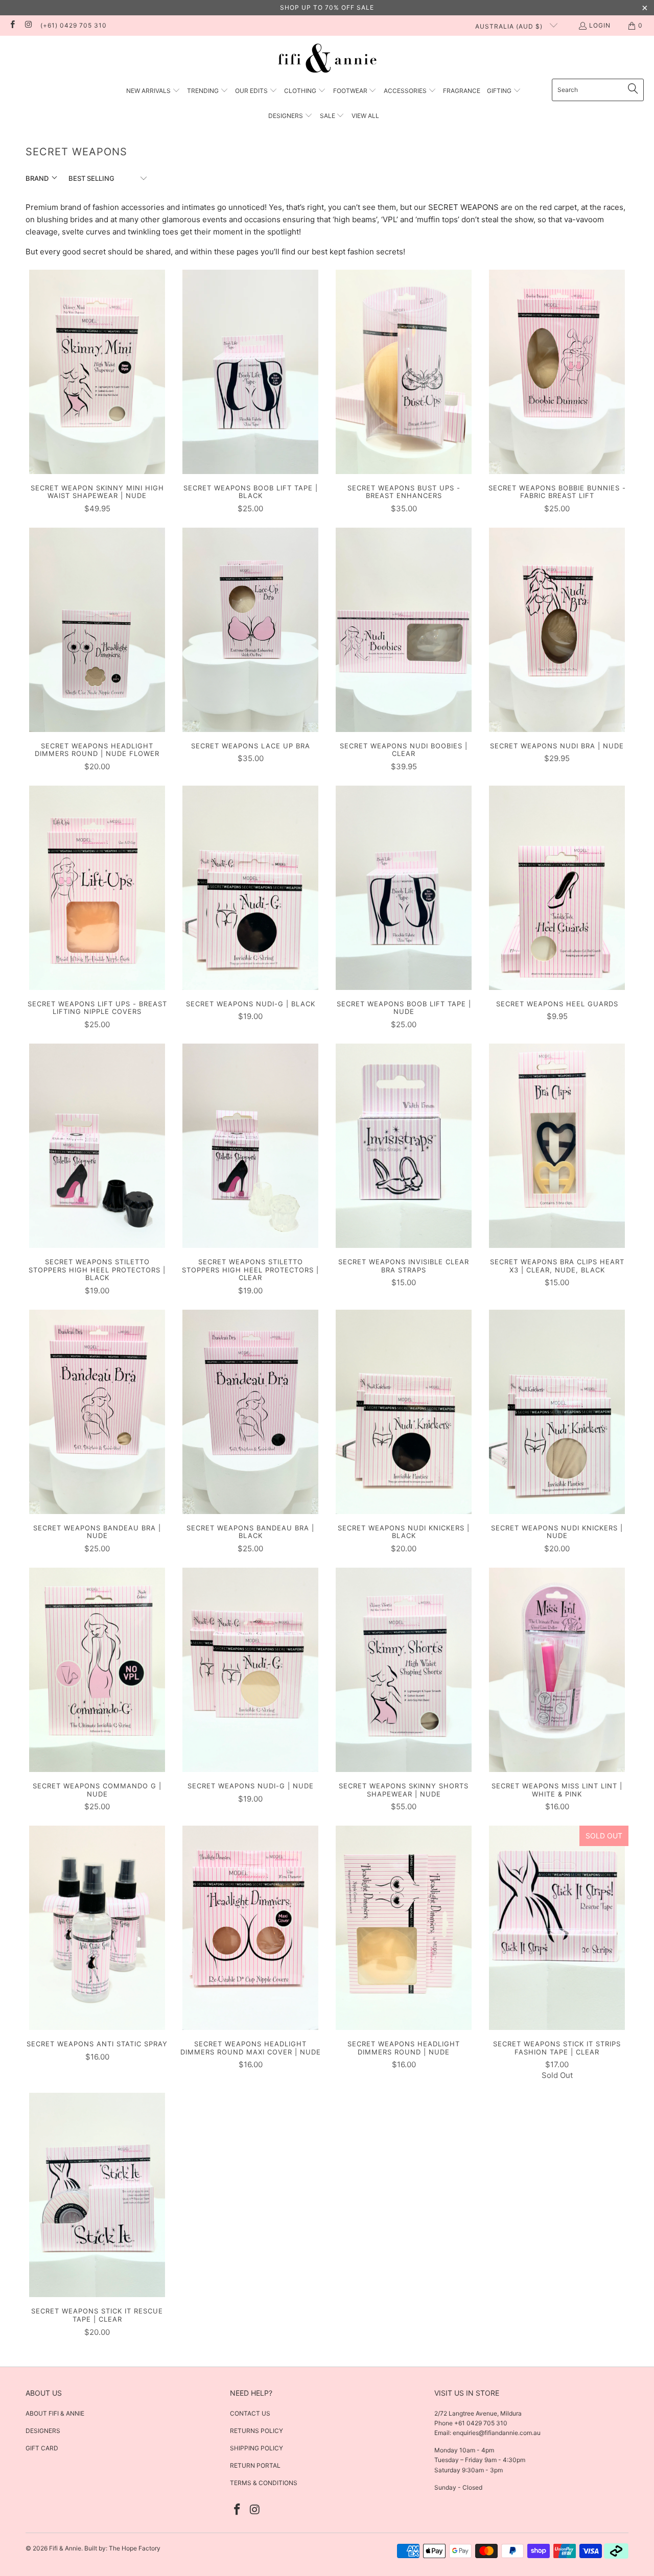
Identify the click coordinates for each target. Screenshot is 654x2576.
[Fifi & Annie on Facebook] (12, 25)
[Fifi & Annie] (327, 60)
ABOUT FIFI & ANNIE (55, 2413)
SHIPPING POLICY (256, 2448)
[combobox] (598, 90)
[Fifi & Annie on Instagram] (28, 25)
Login (600, 25)
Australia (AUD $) (510, 26)
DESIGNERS (43, 2431)
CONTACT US (250, 2413)
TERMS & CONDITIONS (264, 2483)
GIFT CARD (42, 2448)
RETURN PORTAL (255, 2465)
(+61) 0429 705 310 (74, 25)
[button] (153, 91)
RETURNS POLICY (256, 2431)
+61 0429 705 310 (480, 2423)
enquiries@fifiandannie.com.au (497, 2433)
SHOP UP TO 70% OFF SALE (327, 7)
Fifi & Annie (65, 2548)
